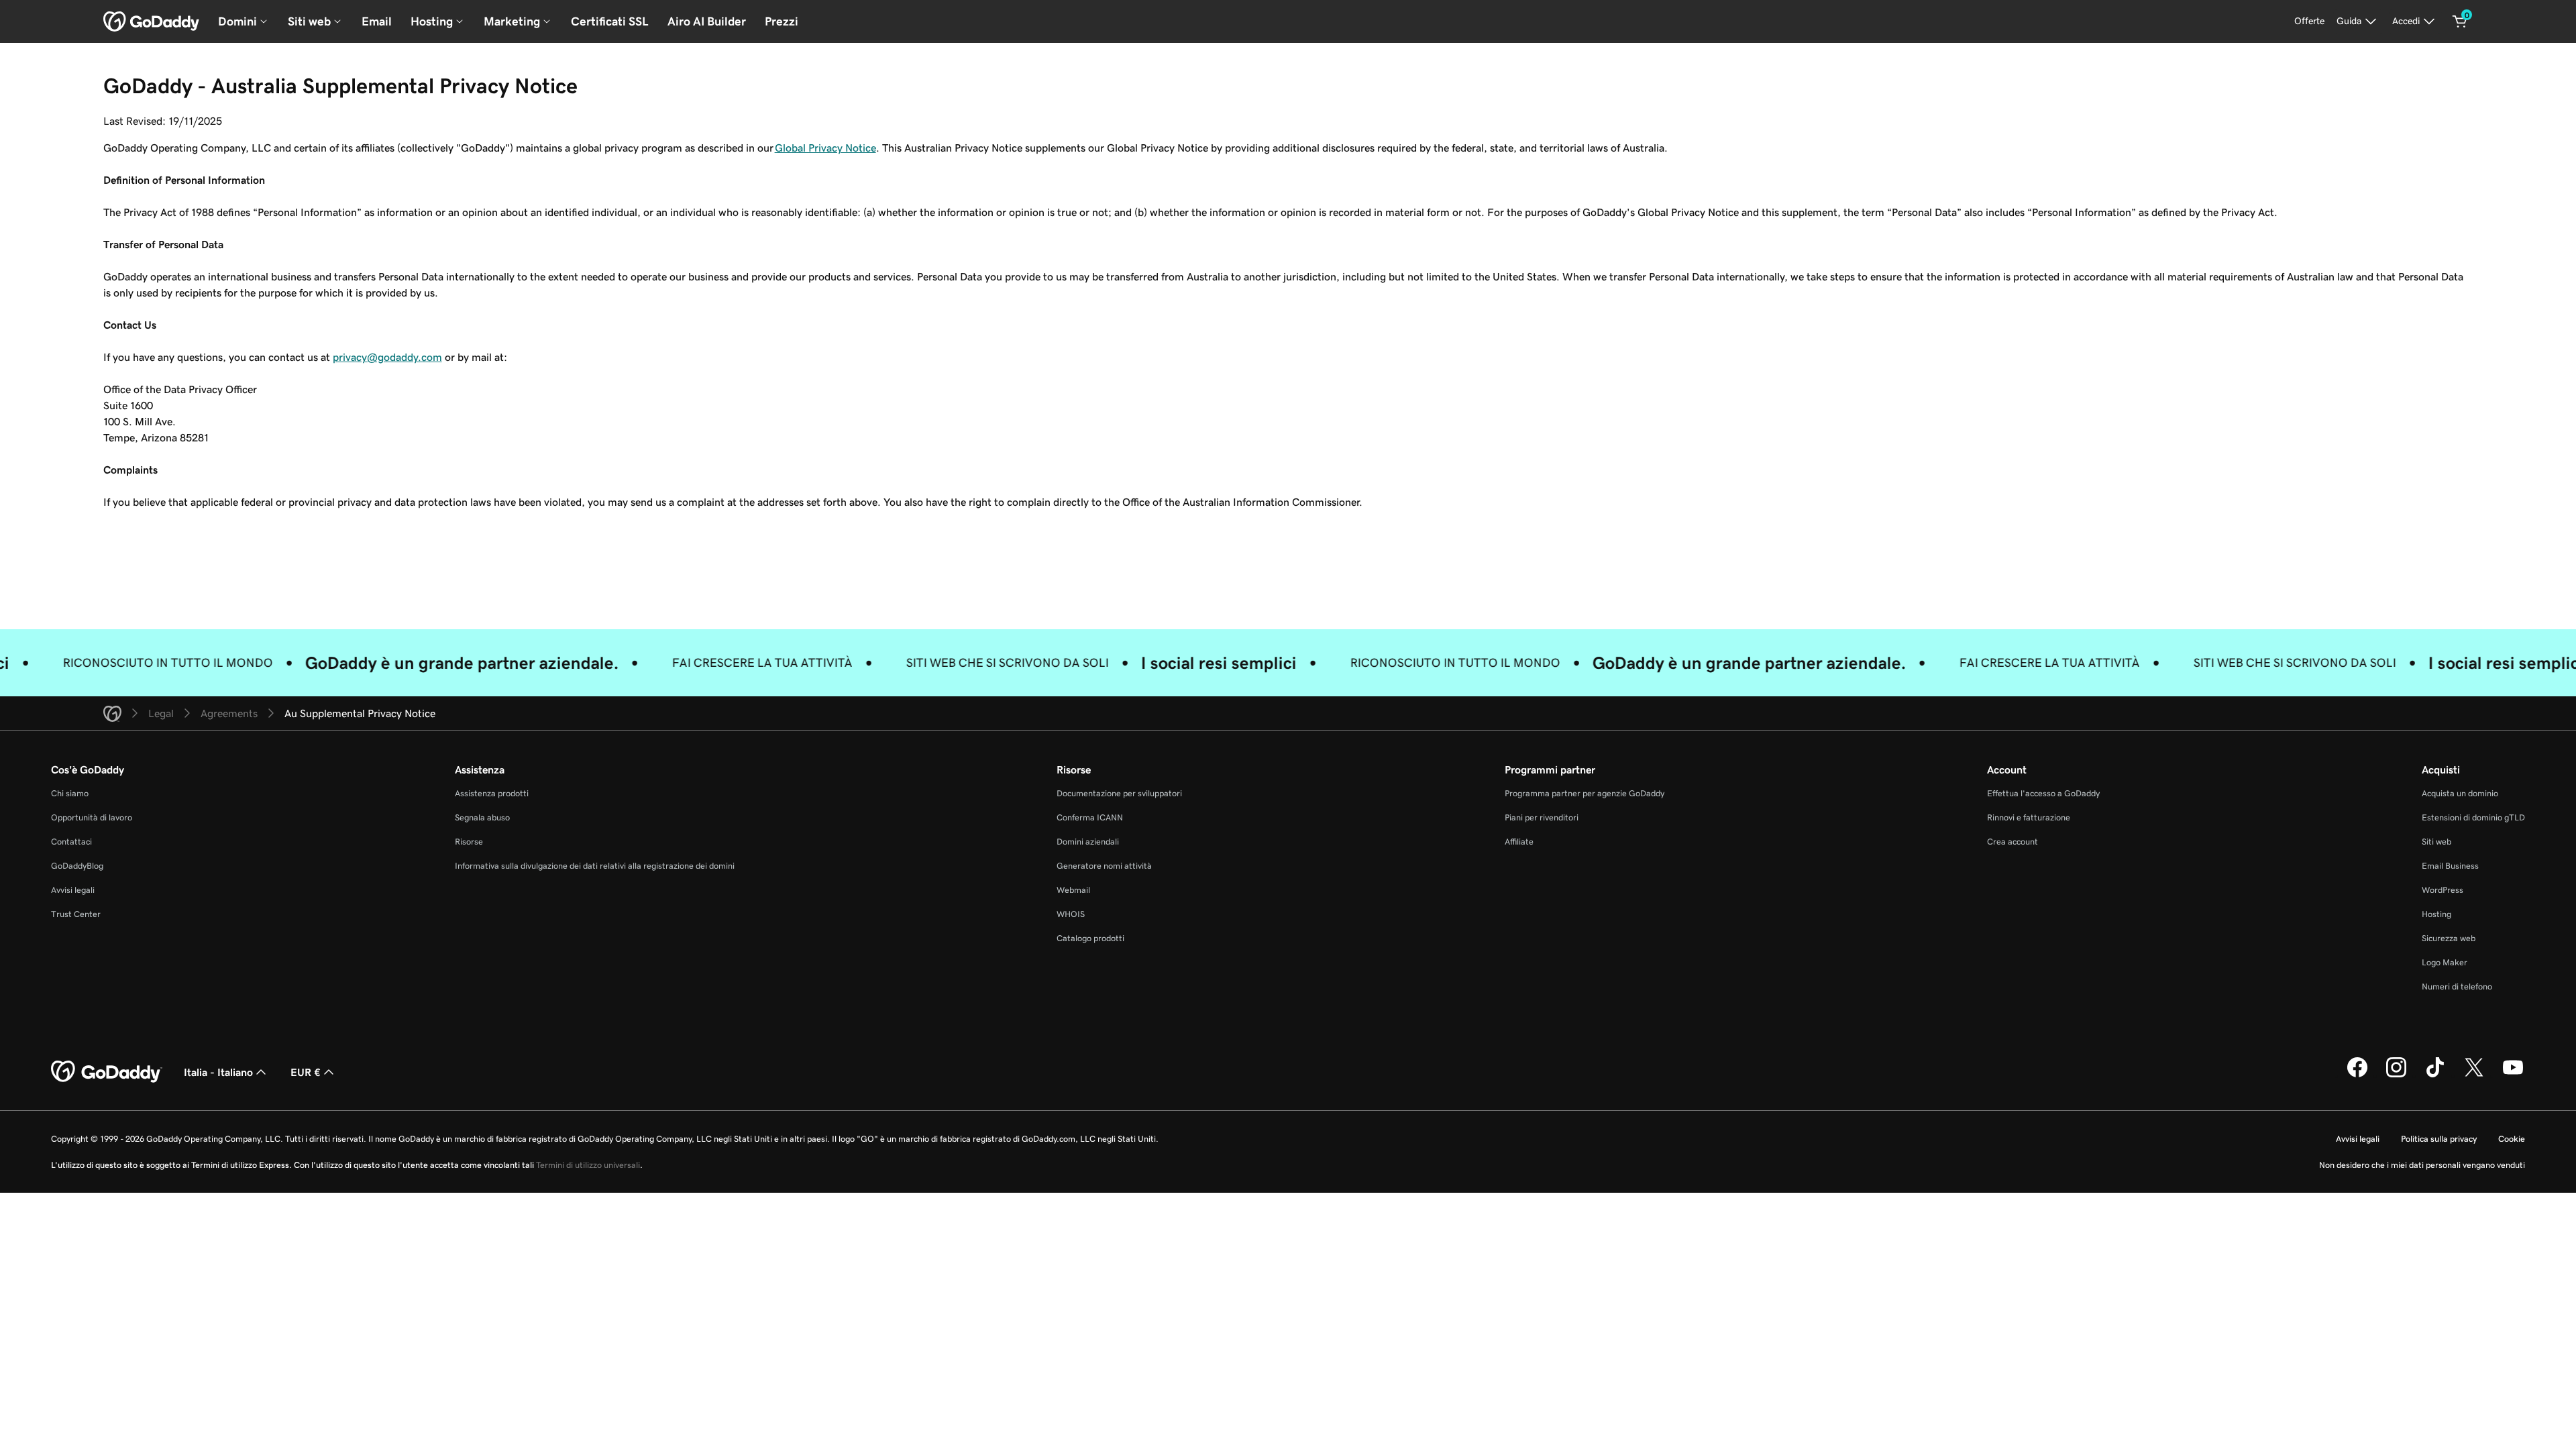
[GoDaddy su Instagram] (2396, 1075)
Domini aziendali (1088, 842)
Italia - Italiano (218, 1072)
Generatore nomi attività (1104, 866)
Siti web (2436, 842)
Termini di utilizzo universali (588, 1165)
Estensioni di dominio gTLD (2473, 817)
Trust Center (76, 914)
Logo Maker (2445, 962)
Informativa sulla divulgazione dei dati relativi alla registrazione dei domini (595, 866)
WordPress (2443, 890)
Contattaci (71, 842)
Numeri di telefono (2457, 986)
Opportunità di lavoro (92, 817)
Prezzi (782, 21)
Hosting (2436, 914)
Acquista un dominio (2460, 793)
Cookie (2512, 1139)
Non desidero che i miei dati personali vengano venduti (2422, 1165)
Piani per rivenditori (1542, 817)
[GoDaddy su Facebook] (2357, 1075)
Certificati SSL (610, 21)
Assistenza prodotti (492, 793)
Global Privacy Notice (825, 148)
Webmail (1073, 890)
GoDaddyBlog (77, 866)
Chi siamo (70, 793)
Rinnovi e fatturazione (2029, 817)
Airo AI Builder (707, 21)
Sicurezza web (2449, 938)
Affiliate (1519, 842)
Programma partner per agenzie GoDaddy (1585, 793)
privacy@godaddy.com (387, 357)
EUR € (306, 1072)
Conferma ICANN (1090, 817)
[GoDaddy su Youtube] (2513, 1075)
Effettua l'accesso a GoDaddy (2043, 793)
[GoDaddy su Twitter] (2474, 1075)
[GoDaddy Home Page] (107, 1072)
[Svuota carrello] (2460, 21)
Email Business (2450, 866)
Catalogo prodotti (1090, 938)
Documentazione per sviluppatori (1119, 793)
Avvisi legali (73, 890)
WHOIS (1071, 914)
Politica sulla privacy (2439, 1139)
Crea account (2012, 842)
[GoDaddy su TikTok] (2435, 1075)
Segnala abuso (482, 817)
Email (377, 21)
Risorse (469, 842)
